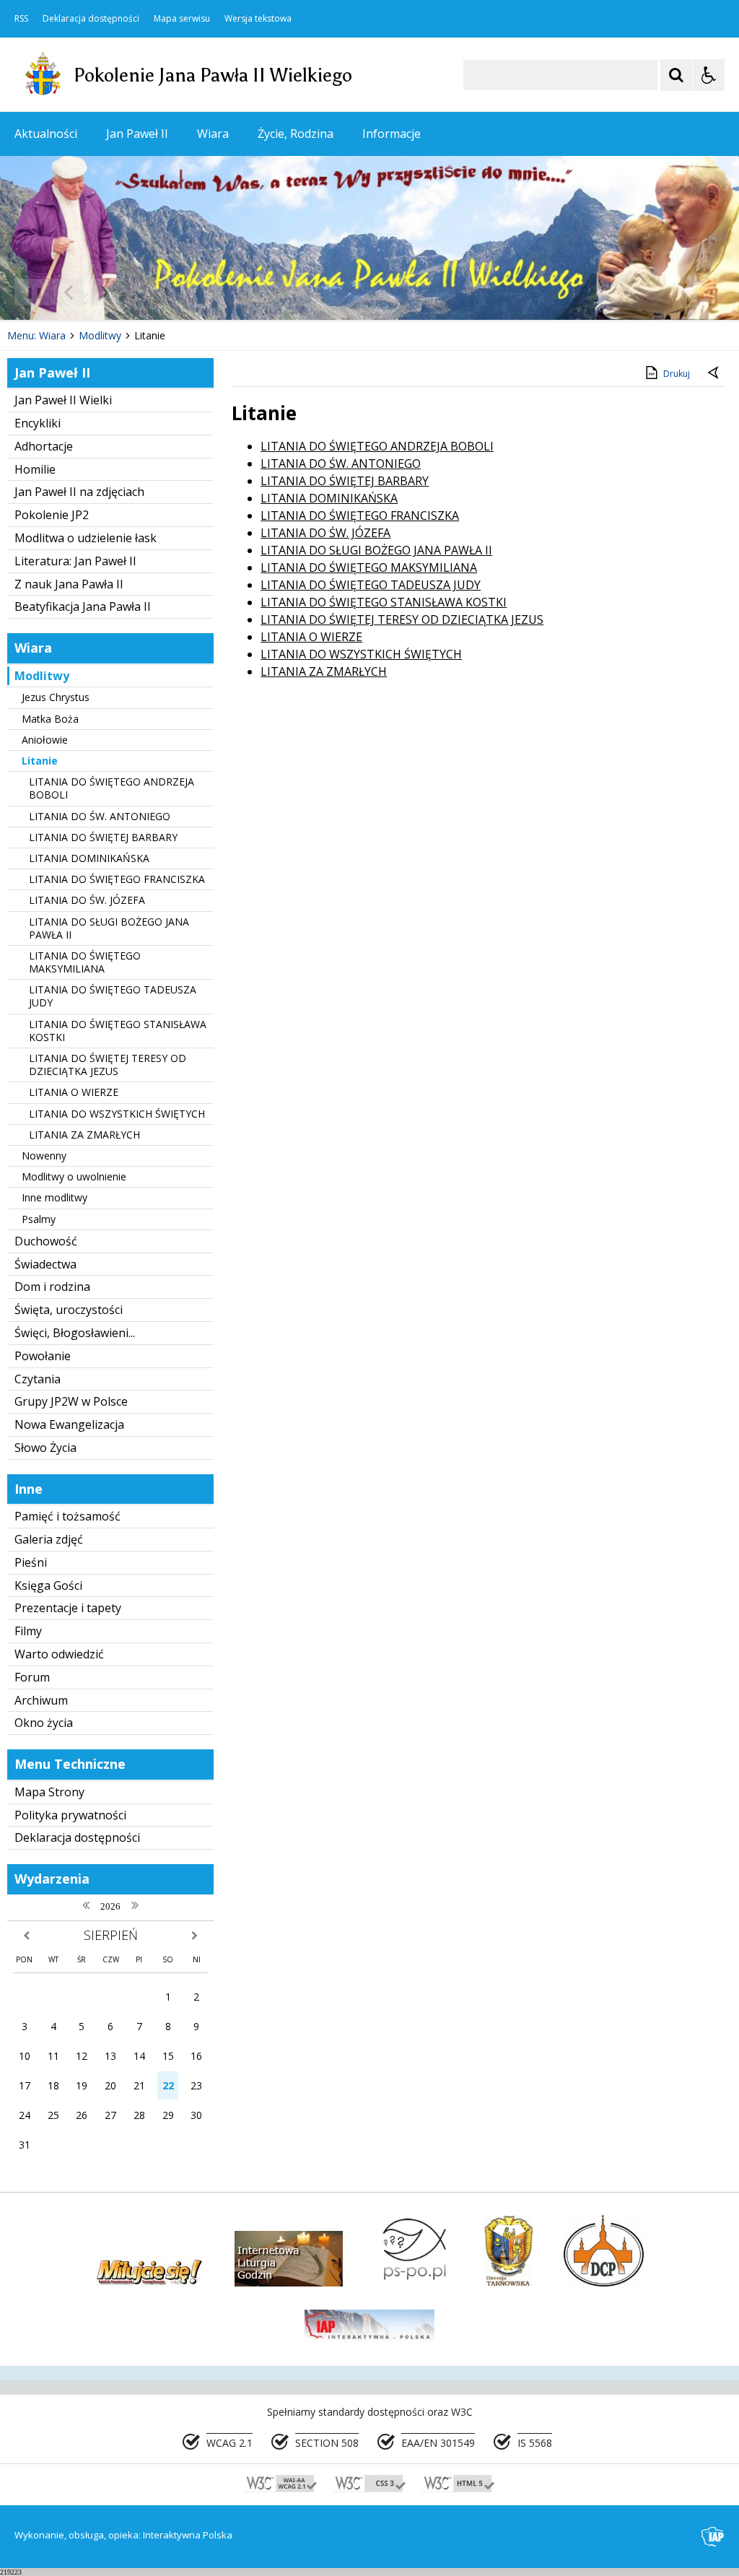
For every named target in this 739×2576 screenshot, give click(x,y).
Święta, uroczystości (69, 1310)
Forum (32, 1677)
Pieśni (31, 1562)
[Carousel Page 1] (140, 292)
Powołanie (43, 1356)
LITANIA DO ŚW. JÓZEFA (87, 900)
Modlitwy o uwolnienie (74, 1176)
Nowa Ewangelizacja (69, 1424)
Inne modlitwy (54, 1197)
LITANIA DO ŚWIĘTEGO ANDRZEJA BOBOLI (111, 788)
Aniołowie (45, 740)
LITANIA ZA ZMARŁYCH (84, 1135)
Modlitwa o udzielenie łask (86, 538)
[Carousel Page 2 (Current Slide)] (154, 292)
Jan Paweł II (137, 134)
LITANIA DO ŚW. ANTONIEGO (100, 816)
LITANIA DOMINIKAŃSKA (89, 858)
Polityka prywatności (70, 1815)
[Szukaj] (676, 75)
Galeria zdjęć (49, 1539)
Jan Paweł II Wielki (63, 400)
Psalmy (39, 1219)
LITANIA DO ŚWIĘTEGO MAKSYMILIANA (85, 962)
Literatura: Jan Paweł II (75, 561)
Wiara (213, 134)
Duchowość (46, 1241)
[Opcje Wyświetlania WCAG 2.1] (709, 75)
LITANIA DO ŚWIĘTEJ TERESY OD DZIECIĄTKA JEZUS (108, 1065)
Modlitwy (42, 676)
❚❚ (29, 292)
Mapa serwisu (182, 19)
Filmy (28, 1631)
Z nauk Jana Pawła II (69, 584)
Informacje (392, 134)
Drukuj (677, 374)
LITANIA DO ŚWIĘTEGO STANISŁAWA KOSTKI (118, 1031)
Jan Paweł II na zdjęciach (79, 492)
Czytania (38, 1379)
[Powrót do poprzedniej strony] (714, 374)
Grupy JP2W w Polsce (71, 1401)
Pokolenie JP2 (52, 515)
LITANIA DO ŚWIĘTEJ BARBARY (103, 837)
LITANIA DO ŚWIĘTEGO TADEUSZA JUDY (113, 996)
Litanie (40, 761)
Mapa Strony (49, 1792)
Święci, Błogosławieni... (75, 1333)
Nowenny (44, 1156)
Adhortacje (44, 446)
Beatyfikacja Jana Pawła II (83, 606)
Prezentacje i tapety (68, 1608)
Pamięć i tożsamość (67, 1516)
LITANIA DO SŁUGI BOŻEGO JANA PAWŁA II (109, 928)
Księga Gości (48, 1585)
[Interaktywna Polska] (713, 2537)
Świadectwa (45, 1264)
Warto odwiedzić (59, 1654)
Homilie (35, 469)
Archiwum (41, 1700)
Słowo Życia (45, 1448)
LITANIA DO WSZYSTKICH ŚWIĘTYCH (117, 1114)
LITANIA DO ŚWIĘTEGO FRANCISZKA (117, 879)
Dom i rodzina (52, 1287)
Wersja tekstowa (258, 19)
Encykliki (38, 423)
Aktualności (46, 134)
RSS (21, 19)
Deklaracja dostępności (91, 19)
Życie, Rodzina (296, 134)
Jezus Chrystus (56, 697)
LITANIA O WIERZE (74, 1092)
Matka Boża (50, 719)
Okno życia (44, 1723)
